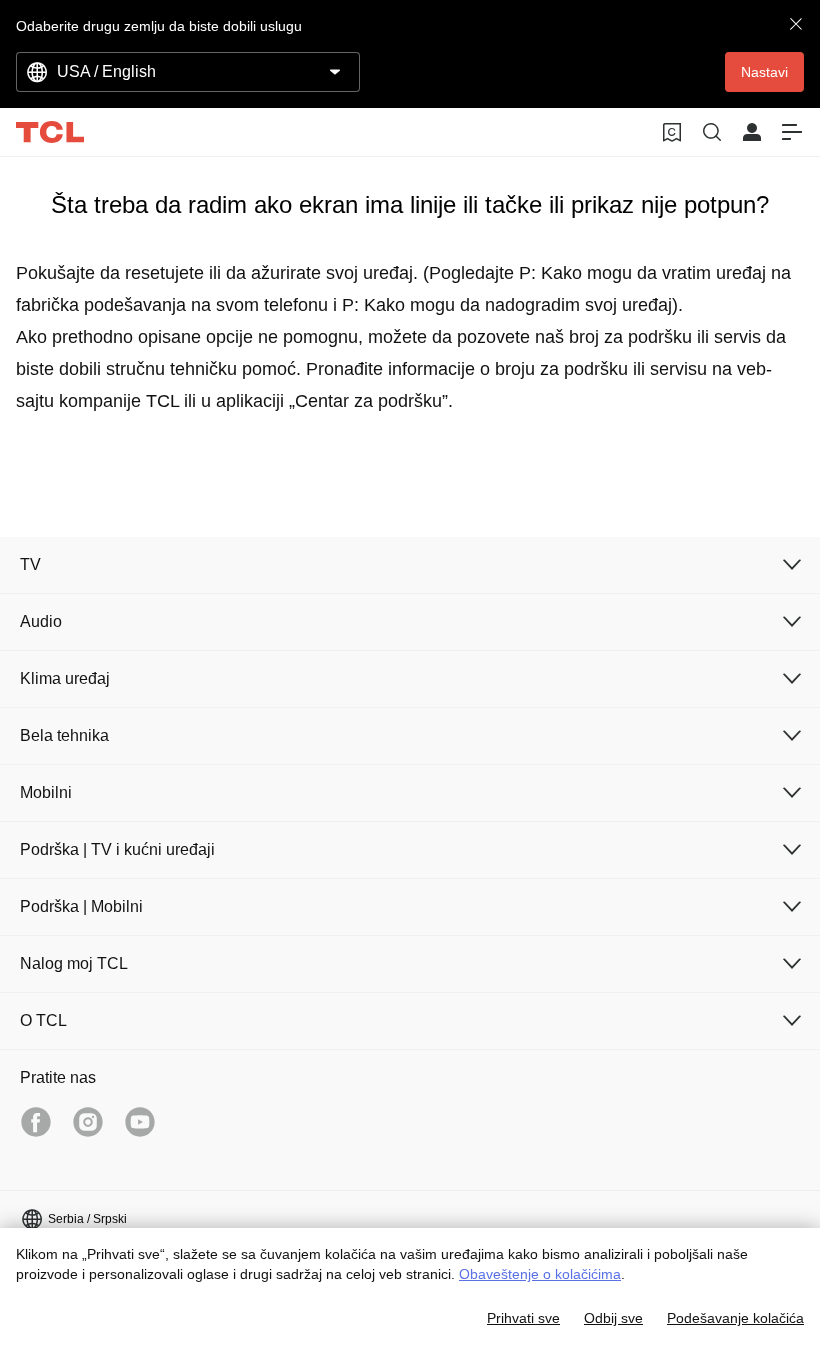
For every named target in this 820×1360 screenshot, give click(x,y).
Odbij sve (613, 1318)
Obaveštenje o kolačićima (540, 1274)
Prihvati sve (523, 1318)
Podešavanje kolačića (735, 1318)
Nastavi (764, 72)
